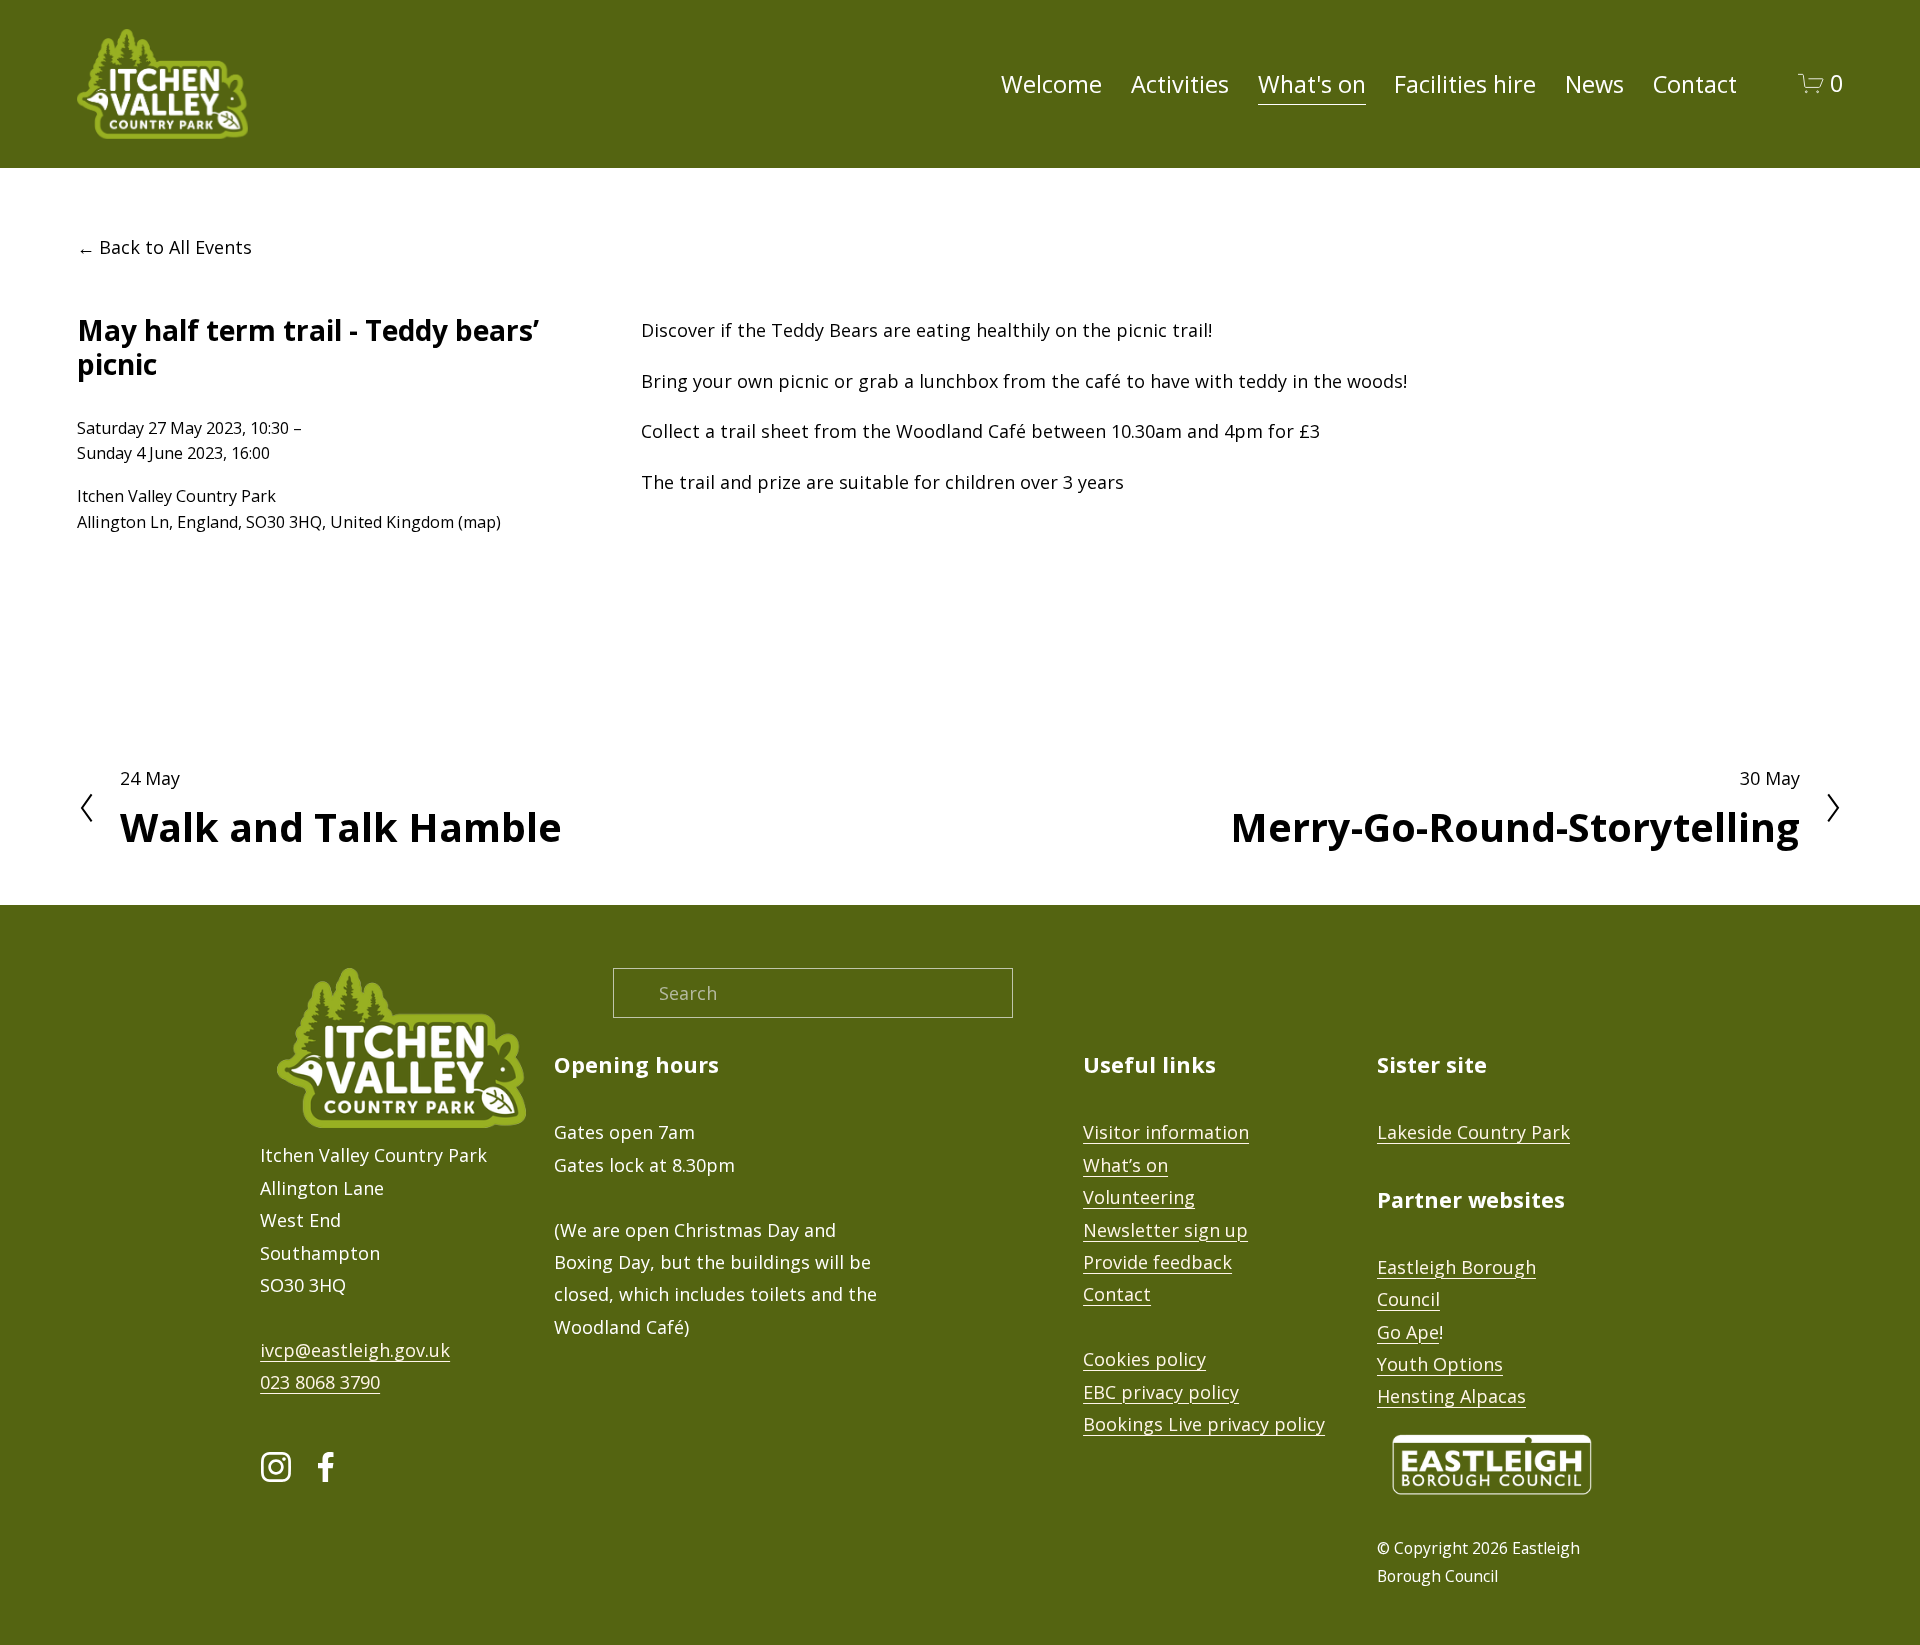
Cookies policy (1144, 1359)
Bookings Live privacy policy (1204, 1424)
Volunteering (1139, 1197)
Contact (1695, 84)
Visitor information (1166, 1132)
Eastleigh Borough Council (1456, 1283)
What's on (1312, 84)
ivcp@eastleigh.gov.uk (355, 1350)
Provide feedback (1157, 1262)
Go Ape (1408, 1332)
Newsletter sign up (1165, 1230)
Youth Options (1440, 1364)
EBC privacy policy (1161, 1392)
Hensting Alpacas (1451, 1396)
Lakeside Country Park (1473, 1132)
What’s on (1125, 1165)
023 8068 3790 (320, 1382)
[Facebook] (326, 1467)
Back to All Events (175, 247)
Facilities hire (1465, 84)
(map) (479, 522)
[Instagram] (276, 1467)
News (1594, 84)
